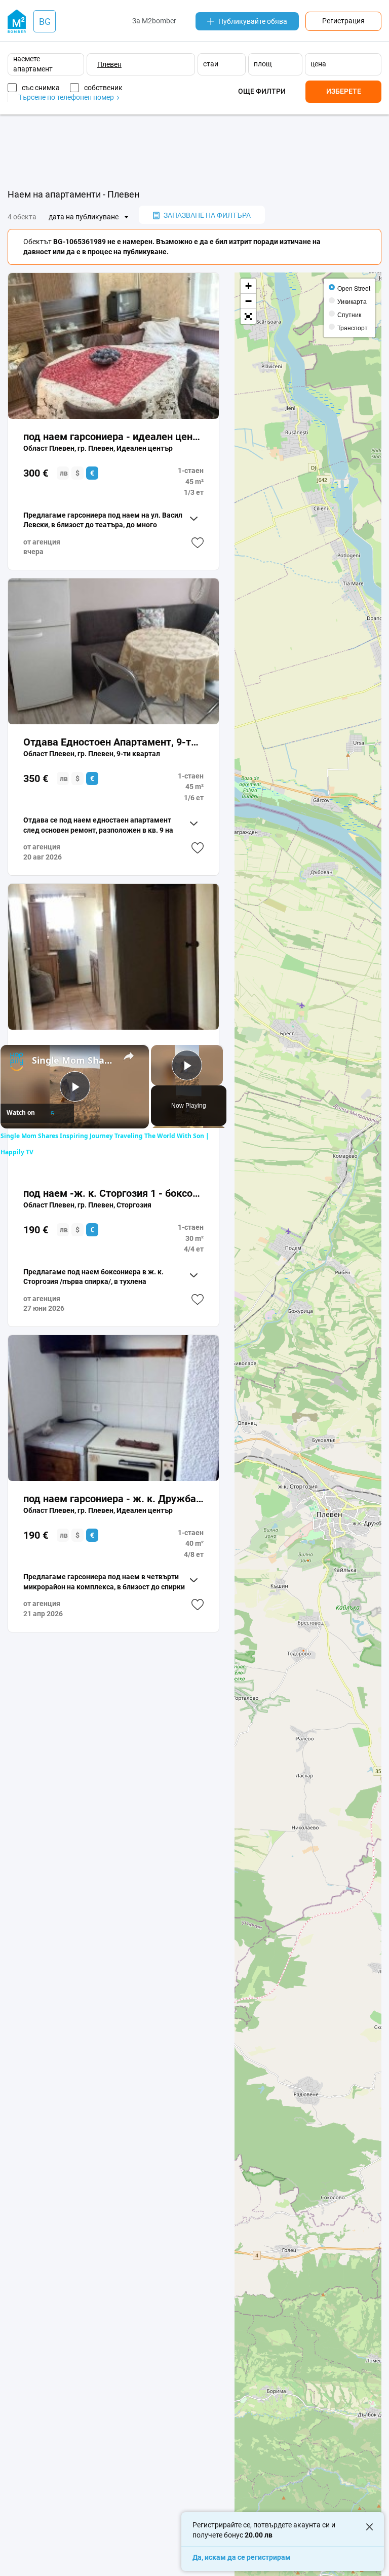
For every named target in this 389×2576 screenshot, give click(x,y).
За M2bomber (154, 21)
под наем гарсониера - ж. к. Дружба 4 (113, 1499)
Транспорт (353, 327)
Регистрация (343, 21)
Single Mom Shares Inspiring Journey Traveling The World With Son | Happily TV (73, 1060)
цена (318, 64)
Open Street (354, 288)
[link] (17, 1061)
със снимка (41, 88)
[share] (129, 1056)
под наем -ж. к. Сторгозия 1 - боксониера (113, 1193)
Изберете (344, 91)
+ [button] (248, 286)
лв (64, 473)
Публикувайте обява (253, 21)
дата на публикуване (84, 217)
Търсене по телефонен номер (67, 97)
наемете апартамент (33, 64)
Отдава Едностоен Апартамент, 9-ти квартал (113, 742)
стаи (211, 64)
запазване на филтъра (207, 215)
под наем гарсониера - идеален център (113, 437)
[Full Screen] (248, 317)
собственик (103, 88)
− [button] (248, 301)
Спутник (349, 314)
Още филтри (262, 91)
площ (263, 64)
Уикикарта (352, 301)
